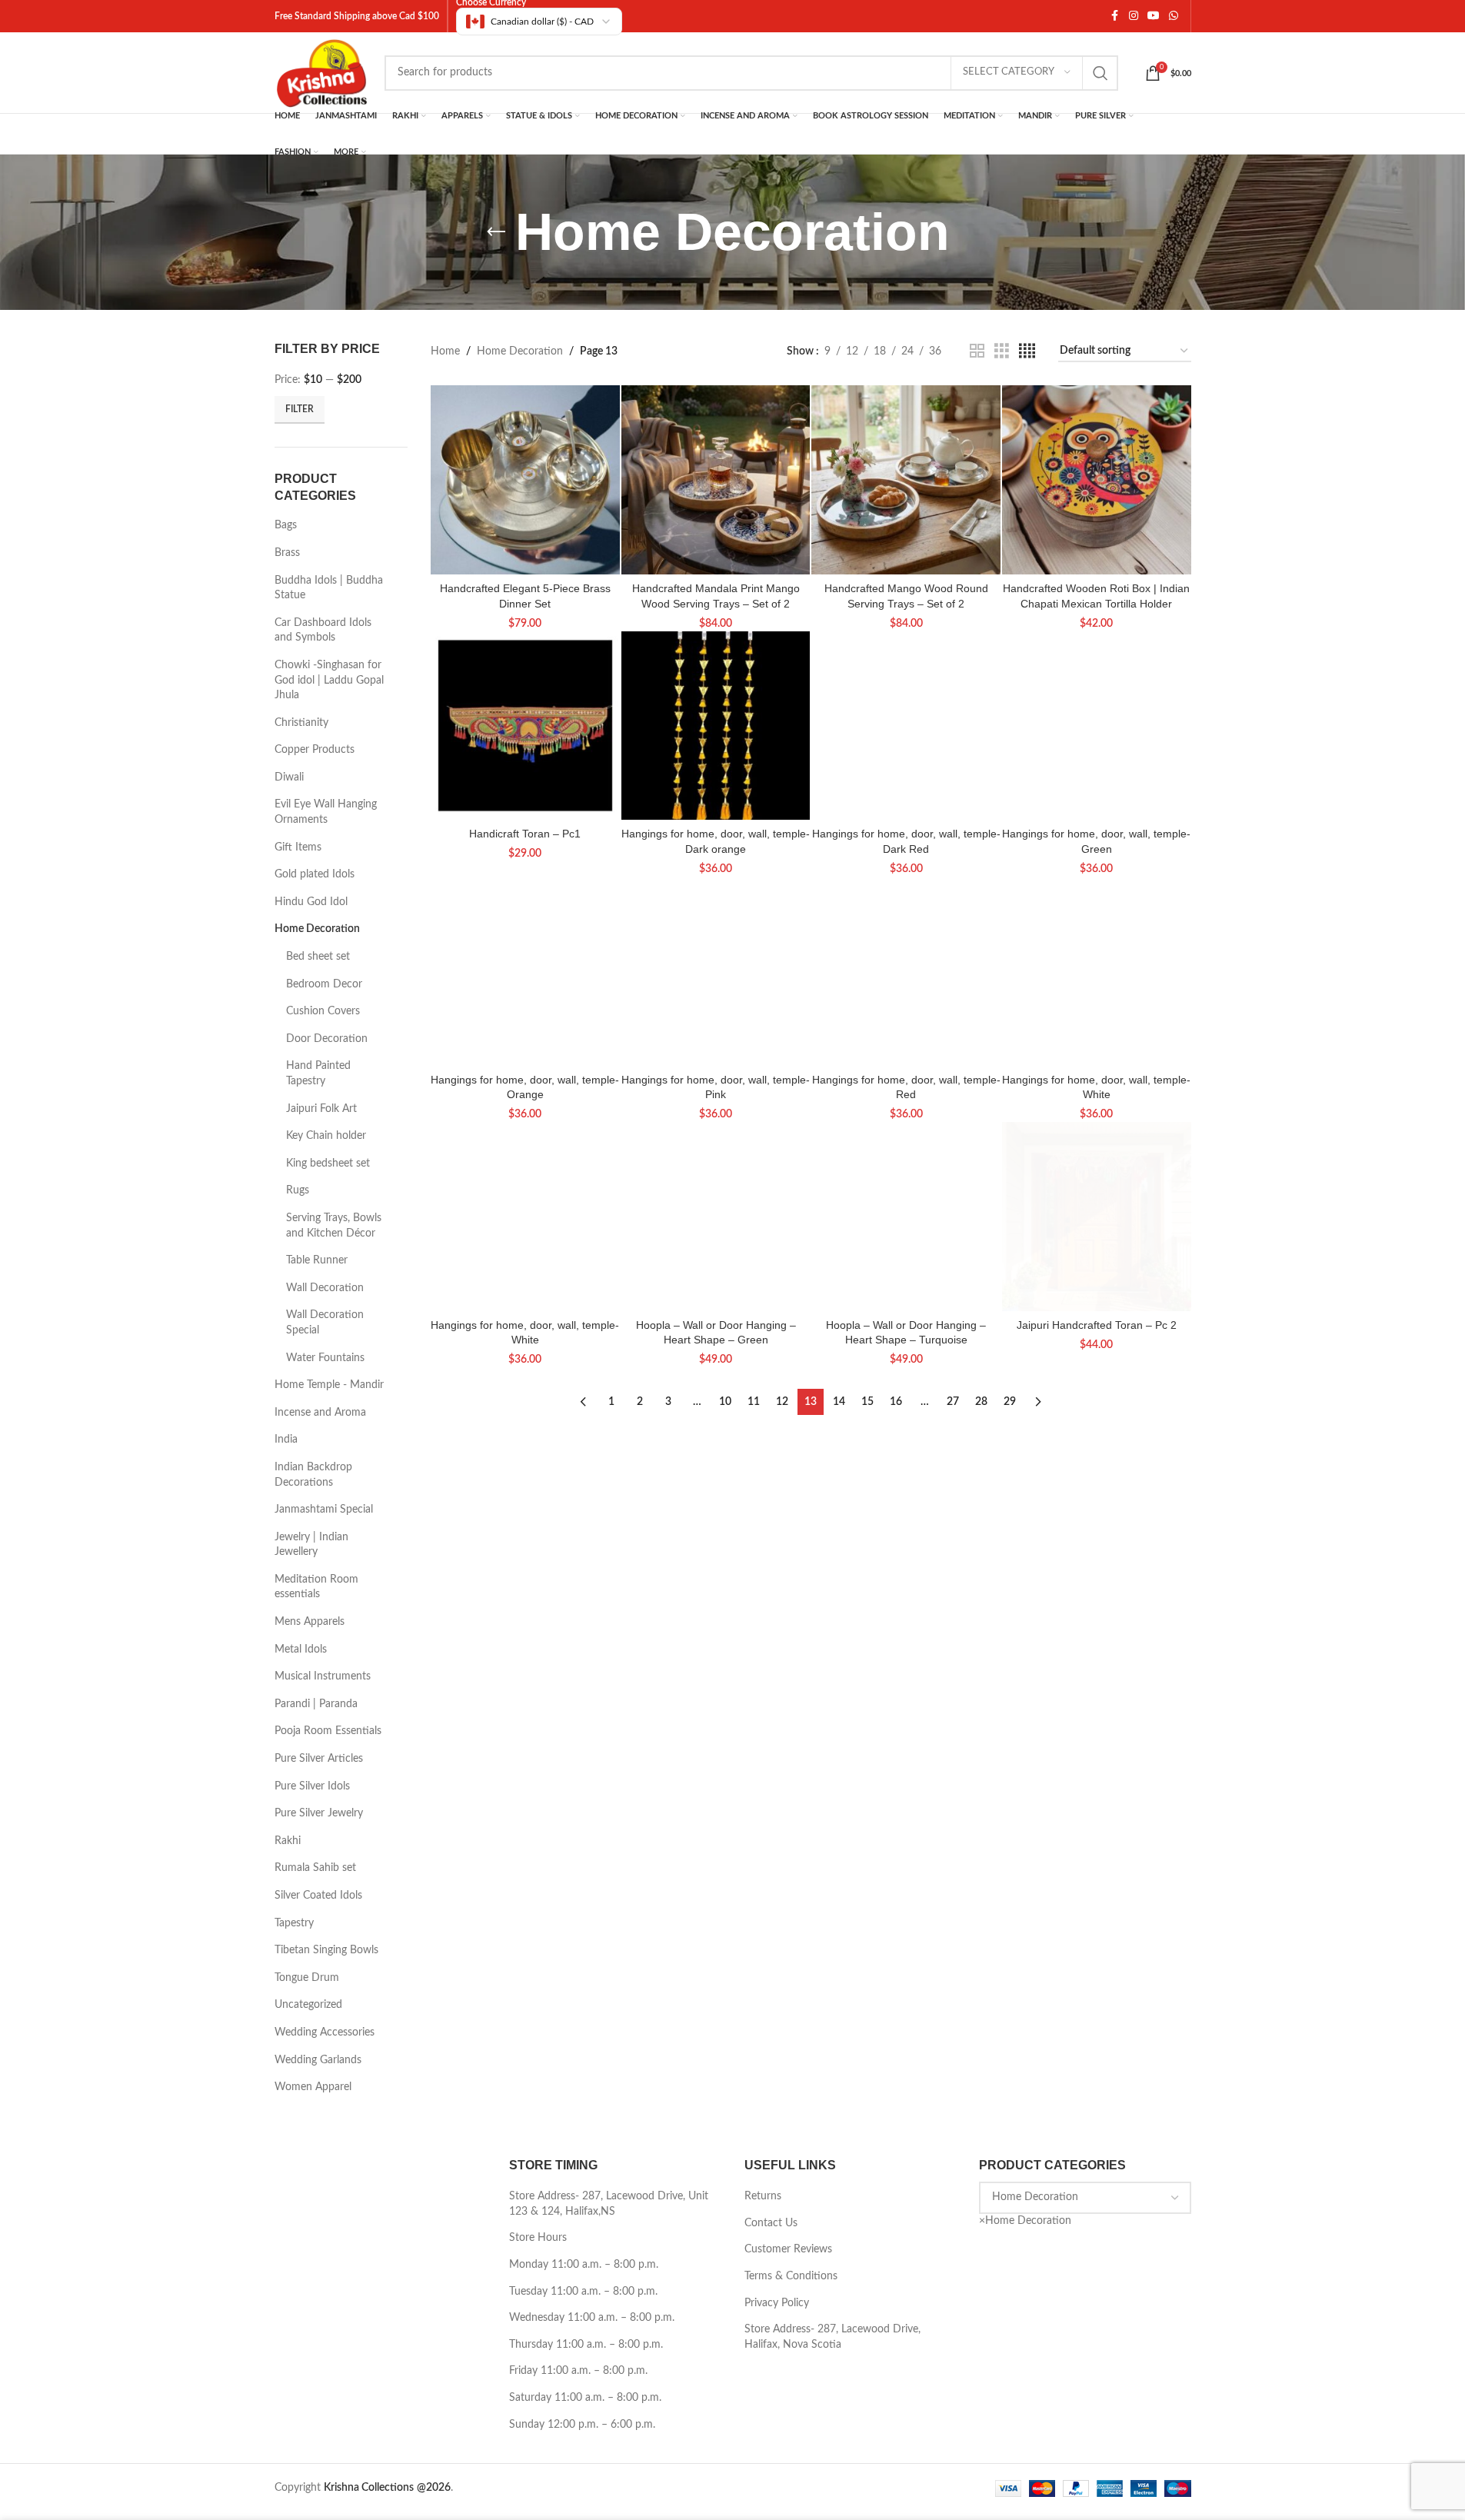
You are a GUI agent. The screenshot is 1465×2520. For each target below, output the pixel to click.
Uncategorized (308, 2005)
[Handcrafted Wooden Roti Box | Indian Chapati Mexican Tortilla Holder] (1097, 480)
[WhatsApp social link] (1174, 16)
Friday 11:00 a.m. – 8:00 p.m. (578, 2371)
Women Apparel (313, 2087)
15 (867, 1402)
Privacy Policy (777, 2303)
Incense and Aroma (320, 1413)
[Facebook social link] (1115, 16)
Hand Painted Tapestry (318, 1074)
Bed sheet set (318, 957)
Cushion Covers (323, 1011)
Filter (300, 409)
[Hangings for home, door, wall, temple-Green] (1097, 726)
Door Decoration (327, 1039)
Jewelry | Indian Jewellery (311, 1545)
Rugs (298, 1190)
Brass (287, 553)
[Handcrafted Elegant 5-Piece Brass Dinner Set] (525, 480)
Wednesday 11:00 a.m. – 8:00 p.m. (592, 2318)
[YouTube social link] (1154, 16)
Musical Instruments (323, 1676)
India (286, 1440)
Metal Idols (301, 1649)
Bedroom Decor (324, 984)
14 (839, 1402)
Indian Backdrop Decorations (313, 1475)
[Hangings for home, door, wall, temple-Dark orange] (716, 726)
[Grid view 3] (1002, 351)
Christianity (301, 723)
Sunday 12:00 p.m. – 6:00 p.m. (582, 2425)
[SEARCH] (1100, 73)
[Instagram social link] (1134, 16)
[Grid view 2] (977, 351)
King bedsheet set (328, 1163)
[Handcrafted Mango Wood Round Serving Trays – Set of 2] (906, 480)
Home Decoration (317, 929)
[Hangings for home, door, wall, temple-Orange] (525, 971)
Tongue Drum (307, 1978)
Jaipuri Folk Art (321, 1109)
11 (754, 1402)
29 (1010, 1402)
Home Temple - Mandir (329, 1385)
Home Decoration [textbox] (1025, 2221)
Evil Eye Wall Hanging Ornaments (326, 812)
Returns (763, 2196)
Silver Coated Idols (318, 1896)
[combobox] (1025, 2221)
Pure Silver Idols (312, 1786)
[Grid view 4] (1027, 351)
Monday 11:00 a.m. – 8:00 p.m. (584, 2265)
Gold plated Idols (315, 874)
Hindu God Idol (311, 902)
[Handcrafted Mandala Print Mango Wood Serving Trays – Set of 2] (716, 480)
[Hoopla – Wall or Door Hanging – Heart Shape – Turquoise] (906, 1217)
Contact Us (771, 2223)
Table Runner (317, 1260)
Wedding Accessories (325, 2032)
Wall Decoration (325, 1288)
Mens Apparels (310, 1622)
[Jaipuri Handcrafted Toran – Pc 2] (1097, 1217)
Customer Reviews (788, 2249)
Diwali (289, 777)
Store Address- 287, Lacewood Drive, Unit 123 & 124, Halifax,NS (609, 2204)
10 (725, 1402)
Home (445, 351)
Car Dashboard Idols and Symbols (323, 631)
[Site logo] (322, 72)
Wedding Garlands (318, 2060)
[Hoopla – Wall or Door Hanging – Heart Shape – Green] (716, 1217)
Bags (286, 525)
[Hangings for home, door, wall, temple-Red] (906, 971)
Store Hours (538, 2238)
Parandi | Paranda (316, 1704)
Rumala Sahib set (315, 1868)
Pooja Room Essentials (328, 1731)
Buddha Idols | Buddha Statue (329, 588)
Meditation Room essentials (316, 1587)
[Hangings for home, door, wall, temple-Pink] (716, 971)
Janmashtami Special (324, 1510)
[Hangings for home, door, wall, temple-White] (1097, 971)
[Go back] (496, 232)
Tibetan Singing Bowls (326, 1950)
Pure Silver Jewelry (319, 1813)
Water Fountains (325, 1358)
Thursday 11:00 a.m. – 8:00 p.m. (586, 2345)
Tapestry (294, 1923)
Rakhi (288, 1841)
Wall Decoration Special (325, 1323)
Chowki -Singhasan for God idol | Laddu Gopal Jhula (329, 680)
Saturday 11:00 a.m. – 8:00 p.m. (585, 2398)
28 (981, 1402)
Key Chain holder (326, 1136)
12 (782, 1402)
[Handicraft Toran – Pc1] (525, 726)
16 (896, 1402)
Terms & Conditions (791, 2276)
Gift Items (298, 847)
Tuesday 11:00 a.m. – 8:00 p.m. (583, 2292)
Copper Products (315, 750)
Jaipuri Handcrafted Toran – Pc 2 (1097, 1325)
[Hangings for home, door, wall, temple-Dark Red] (906, 726)
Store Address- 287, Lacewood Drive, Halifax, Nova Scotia (832, 2337)
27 (953, 1402)
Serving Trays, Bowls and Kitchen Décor (334, 1226)
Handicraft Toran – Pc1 (525, 834)
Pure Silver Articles (319, 1759)
